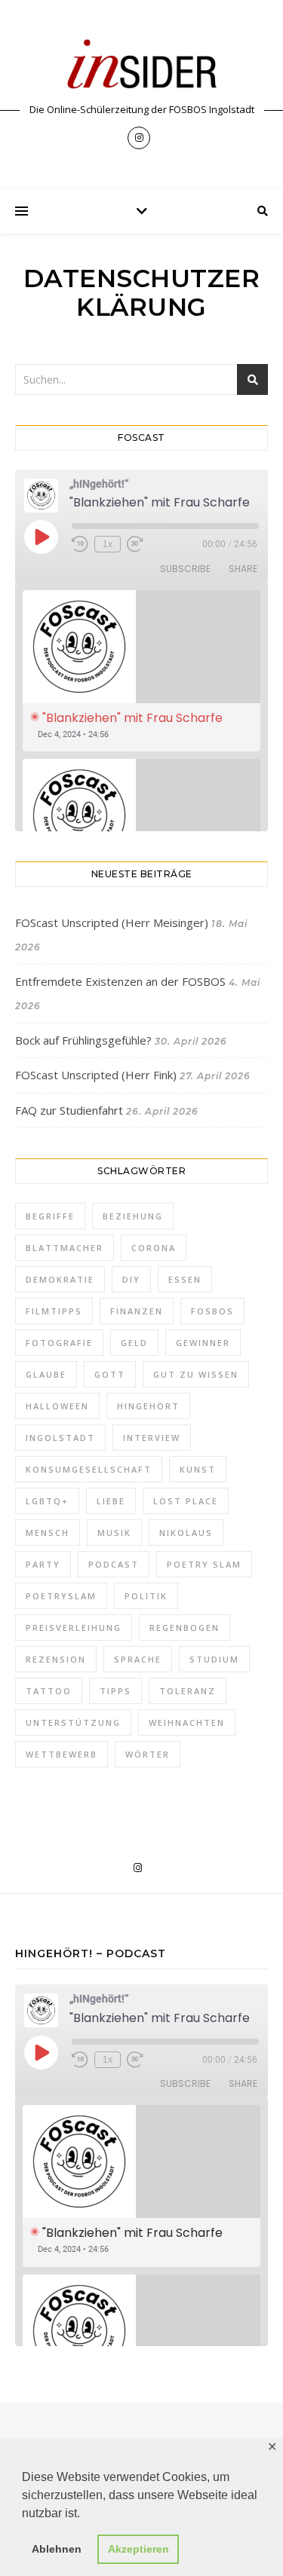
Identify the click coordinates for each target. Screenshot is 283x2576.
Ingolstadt (60, 1438)
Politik (146, 1596)
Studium (214, 1659)
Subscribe (185, 569)
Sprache (138, 1659)
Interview (152, 1438)
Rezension (56, 1659)
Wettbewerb (62, 1754)
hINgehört (148, 1406)
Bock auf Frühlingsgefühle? (83, 1040)
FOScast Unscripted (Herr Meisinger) (112, 922)
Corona (154, 1248)
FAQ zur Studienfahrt (69, 1110)
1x (108, 544)
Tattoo (49, 1691)
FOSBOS (212, 1311)
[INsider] (142, 65)
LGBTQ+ (47, 1501)
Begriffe (50, 1216)
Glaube (46, 1374)
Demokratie (60, 1279)
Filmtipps (54, 1311)
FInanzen (137, 1311)
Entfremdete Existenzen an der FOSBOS (120, 981)
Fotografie (59, 1343)
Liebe (111, 1501)
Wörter (148, 1754)
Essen (185, 1279)
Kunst (198, 1469)
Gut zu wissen (196, 1374)
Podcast (114, 1564)
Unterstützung (73, 1722)
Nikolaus (186, 1533)
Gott (110, 1374)
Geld (134, 1343)
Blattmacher (65, 1248)
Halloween (57, 1406)
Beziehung (133, 1216)
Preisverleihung (74, 1628)
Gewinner (203, 1343)
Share (243, 569)
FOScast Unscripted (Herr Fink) (96, 1075)
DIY (131, 1279)
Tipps (115, 1691)
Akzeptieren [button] (138, 2549)
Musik (114, 1533)
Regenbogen (185, 1628)
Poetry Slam (204, 1564)
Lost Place (186, 1501)
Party (43, 1564)
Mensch (48, 1533)
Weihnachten (187, 1722)
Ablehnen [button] (57, 2549)
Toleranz (188, 1691)
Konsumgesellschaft (89, 1469)
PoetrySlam (61, 1596)
